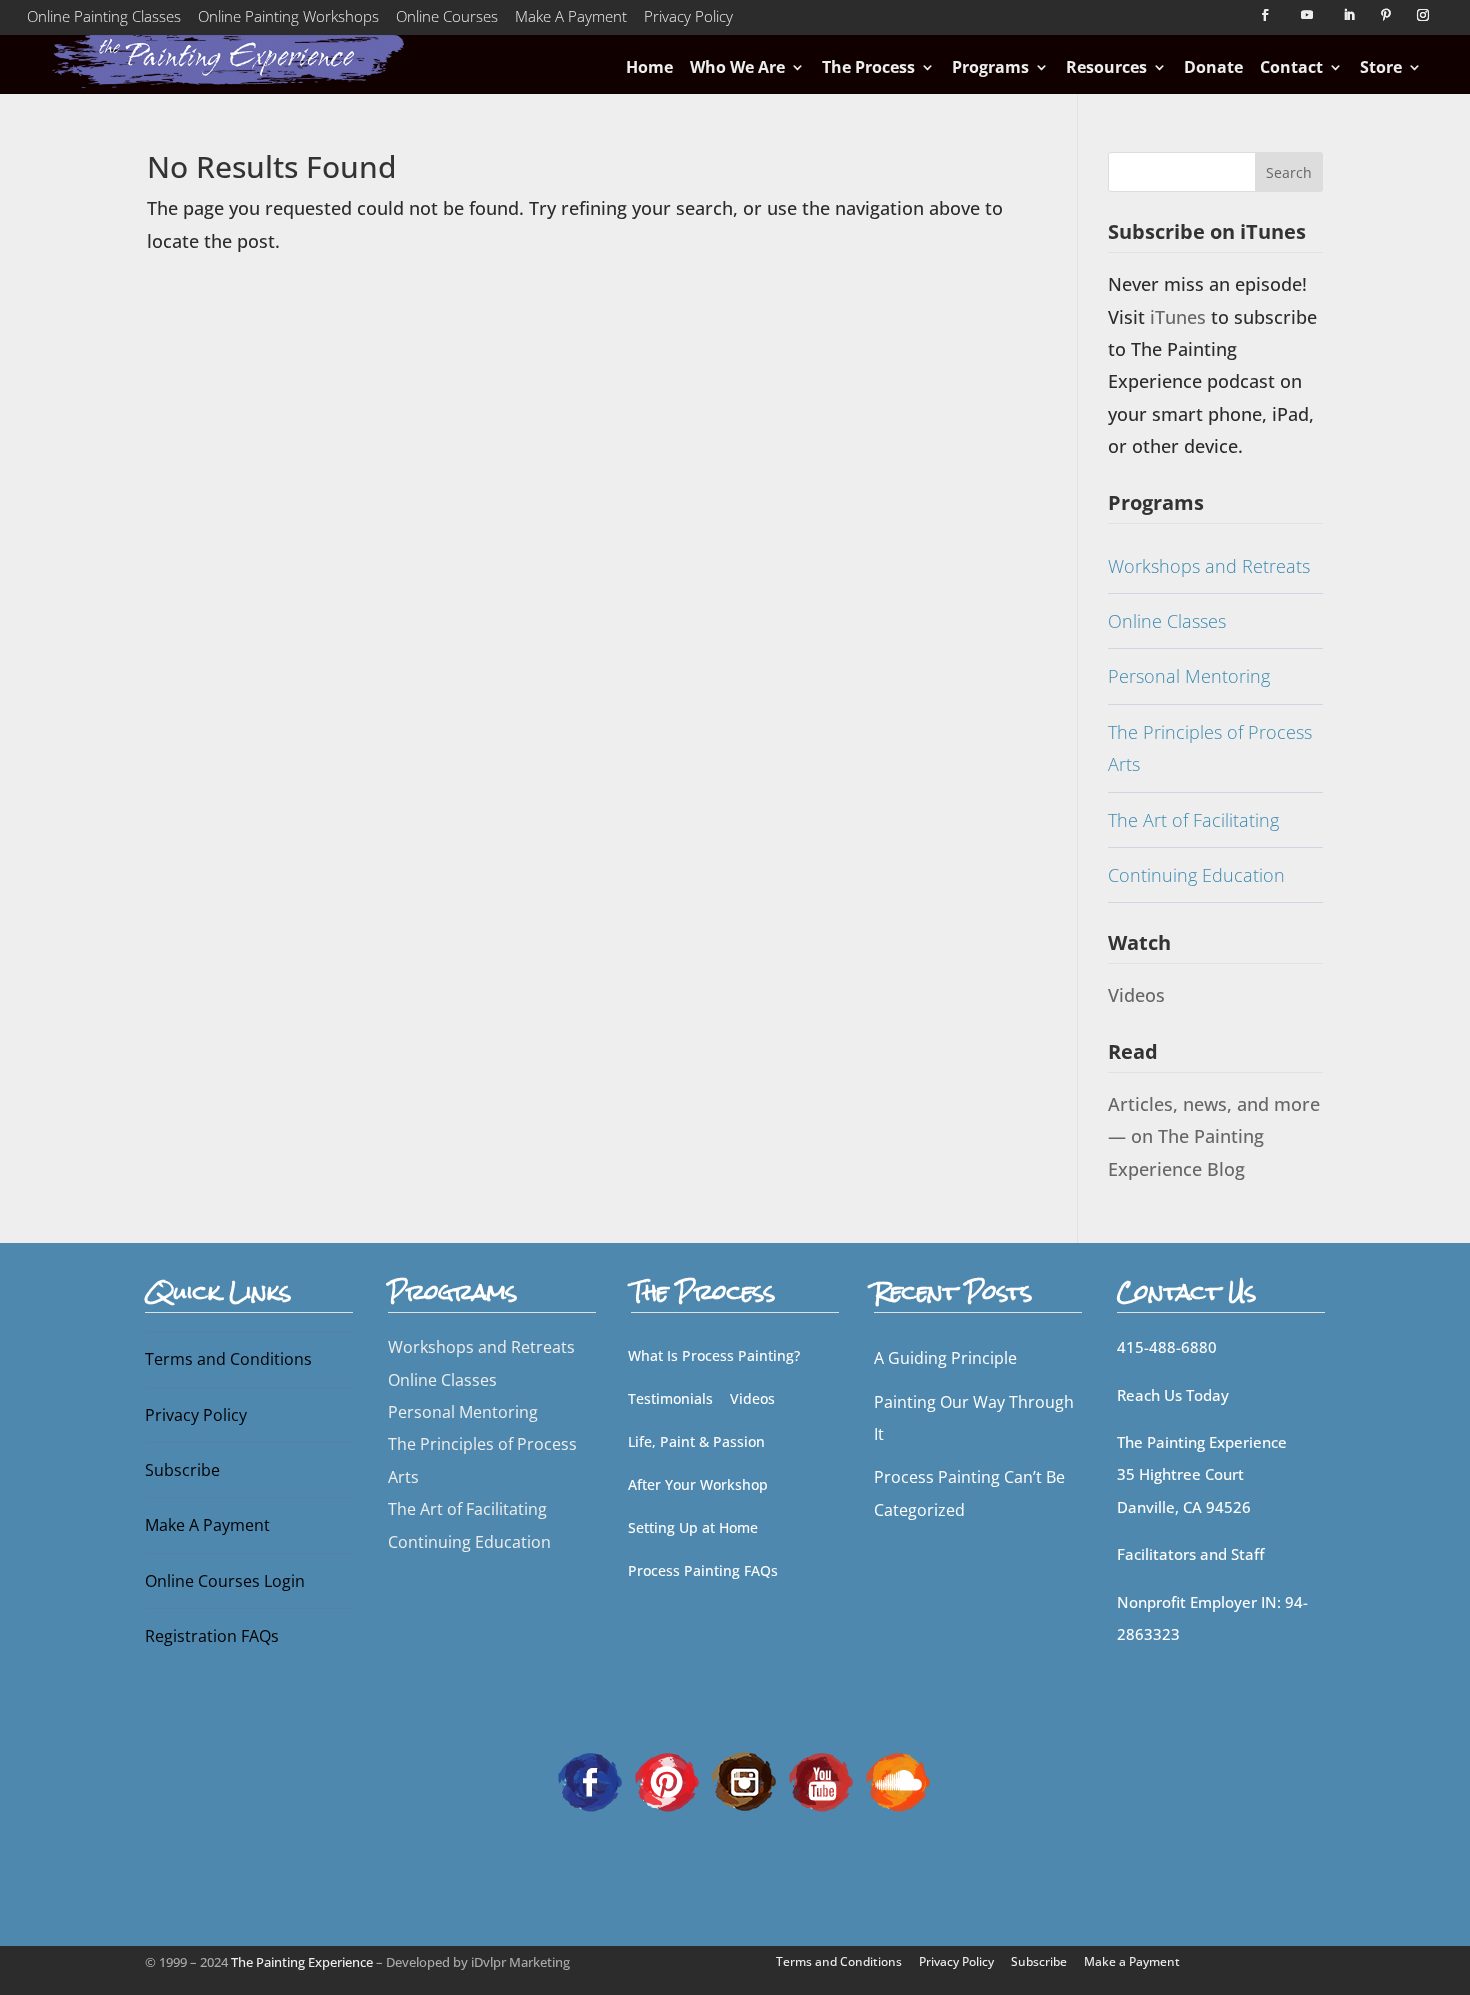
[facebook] (590, 1780)
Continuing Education (1196, 875)
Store (1381, 67)
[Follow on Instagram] (1423, 15)
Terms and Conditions (228, 1359)
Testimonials (670, 1398)
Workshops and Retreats (1209, 566)
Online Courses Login (225, 1581)
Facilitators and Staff (1190, 1554)
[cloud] (898, 1780)
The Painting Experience (302, 1962)
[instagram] (744, 1780)
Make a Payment (1132, 1961)
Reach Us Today (1173, 1395)
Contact (1291, 67)
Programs (990, 67)
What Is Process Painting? (714, 1355)
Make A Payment (571, 20)
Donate (1213, 67)
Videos (1136, 995)
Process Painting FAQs (703, 1570)
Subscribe (182, 1470)
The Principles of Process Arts (1210, 748)
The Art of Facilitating (1193, 820)
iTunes (1180, 317)
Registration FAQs (212, 1636)
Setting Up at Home (693, 1527)
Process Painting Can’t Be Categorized (969, 1493)
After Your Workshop (698, 1484)
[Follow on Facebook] (1265, 15)
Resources (1106, 67)
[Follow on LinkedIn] (1349, 15)
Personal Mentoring (1189, 676)
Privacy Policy (688, 20)
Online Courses (447, 20)
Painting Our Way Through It (974, 1418)
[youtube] (821, 1780)
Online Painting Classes (104, 20)
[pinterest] (667, 1780)
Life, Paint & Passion (696, 1441)
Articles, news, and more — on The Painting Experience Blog (1214, 1136)
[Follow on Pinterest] (1386, 15)
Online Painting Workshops (288, 20)
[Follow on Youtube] (1307, 15)
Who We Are (737, 67)
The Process (868, 67)
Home (649, 67)
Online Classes (1167, 621)
